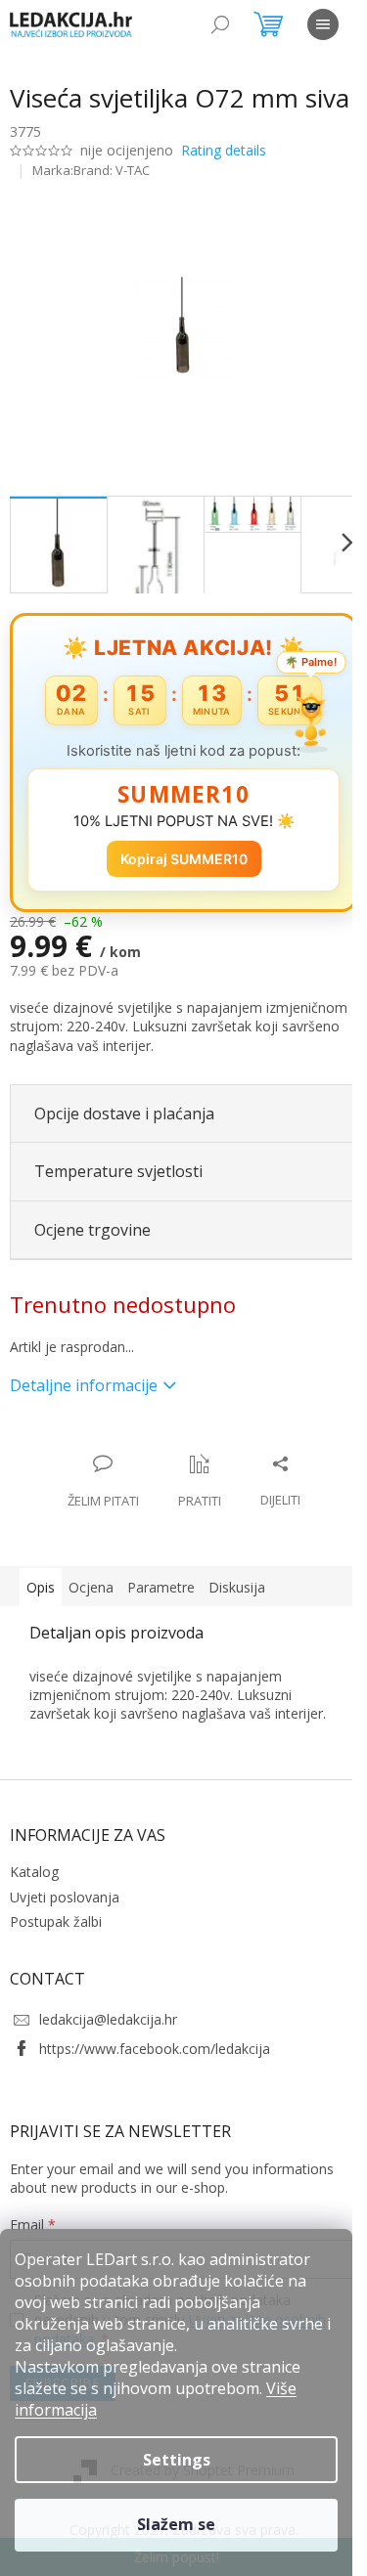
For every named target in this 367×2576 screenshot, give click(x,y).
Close (137, 1443)
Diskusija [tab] (237, 1587)
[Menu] (323, 24)
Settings (177, 2460)
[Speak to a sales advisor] (103, 1482)
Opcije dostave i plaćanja (124, 1113)
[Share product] (280, 1482)
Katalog (34, 1872)
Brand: (112, 170)
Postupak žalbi (56, 1921)
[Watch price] (200, 1482)
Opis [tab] (41, 1587)
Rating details (224, 150)
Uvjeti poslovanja (65, 1897)
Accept (176, 2525)
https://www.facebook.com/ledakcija (155, 2049)
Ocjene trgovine (92, 1230)
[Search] (220, 24)
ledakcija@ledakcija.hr (108, 2019)
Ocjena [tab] (91, 1587)
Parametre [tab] (161, 1587)
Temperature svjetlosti (118, 1171)
